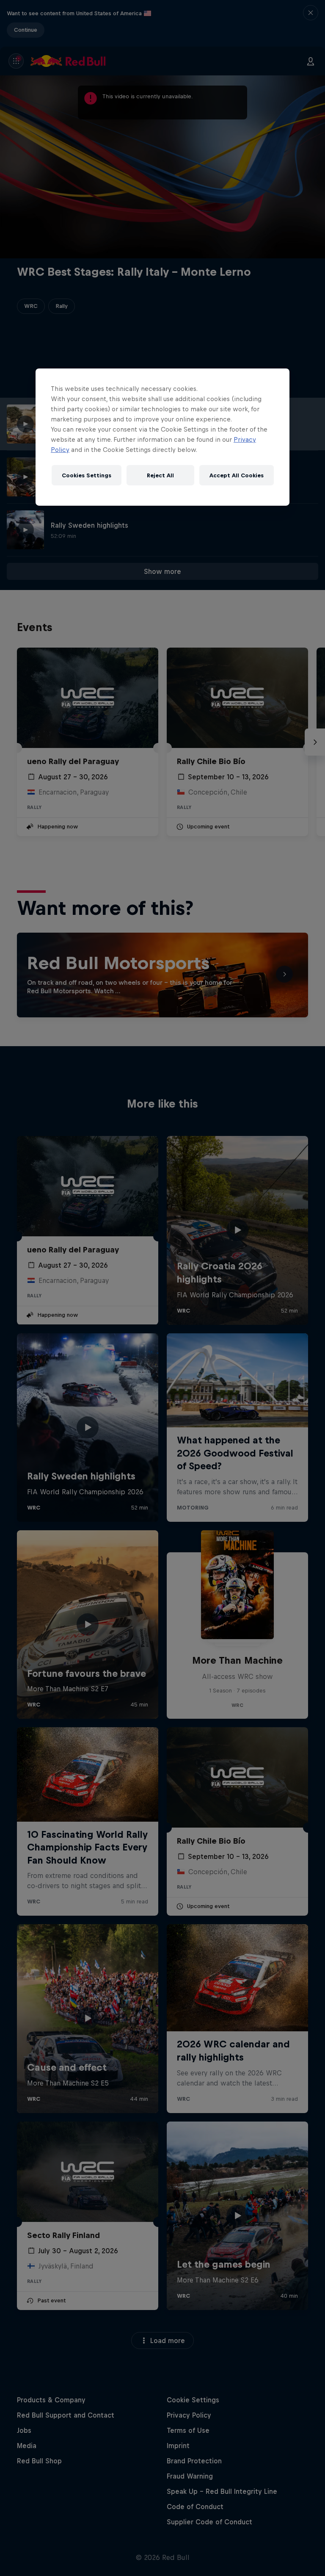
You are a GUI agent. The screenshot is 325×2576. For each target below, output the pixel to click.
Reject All (160, 475)
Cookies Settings (87, 475)
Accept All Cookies (237, 475)
